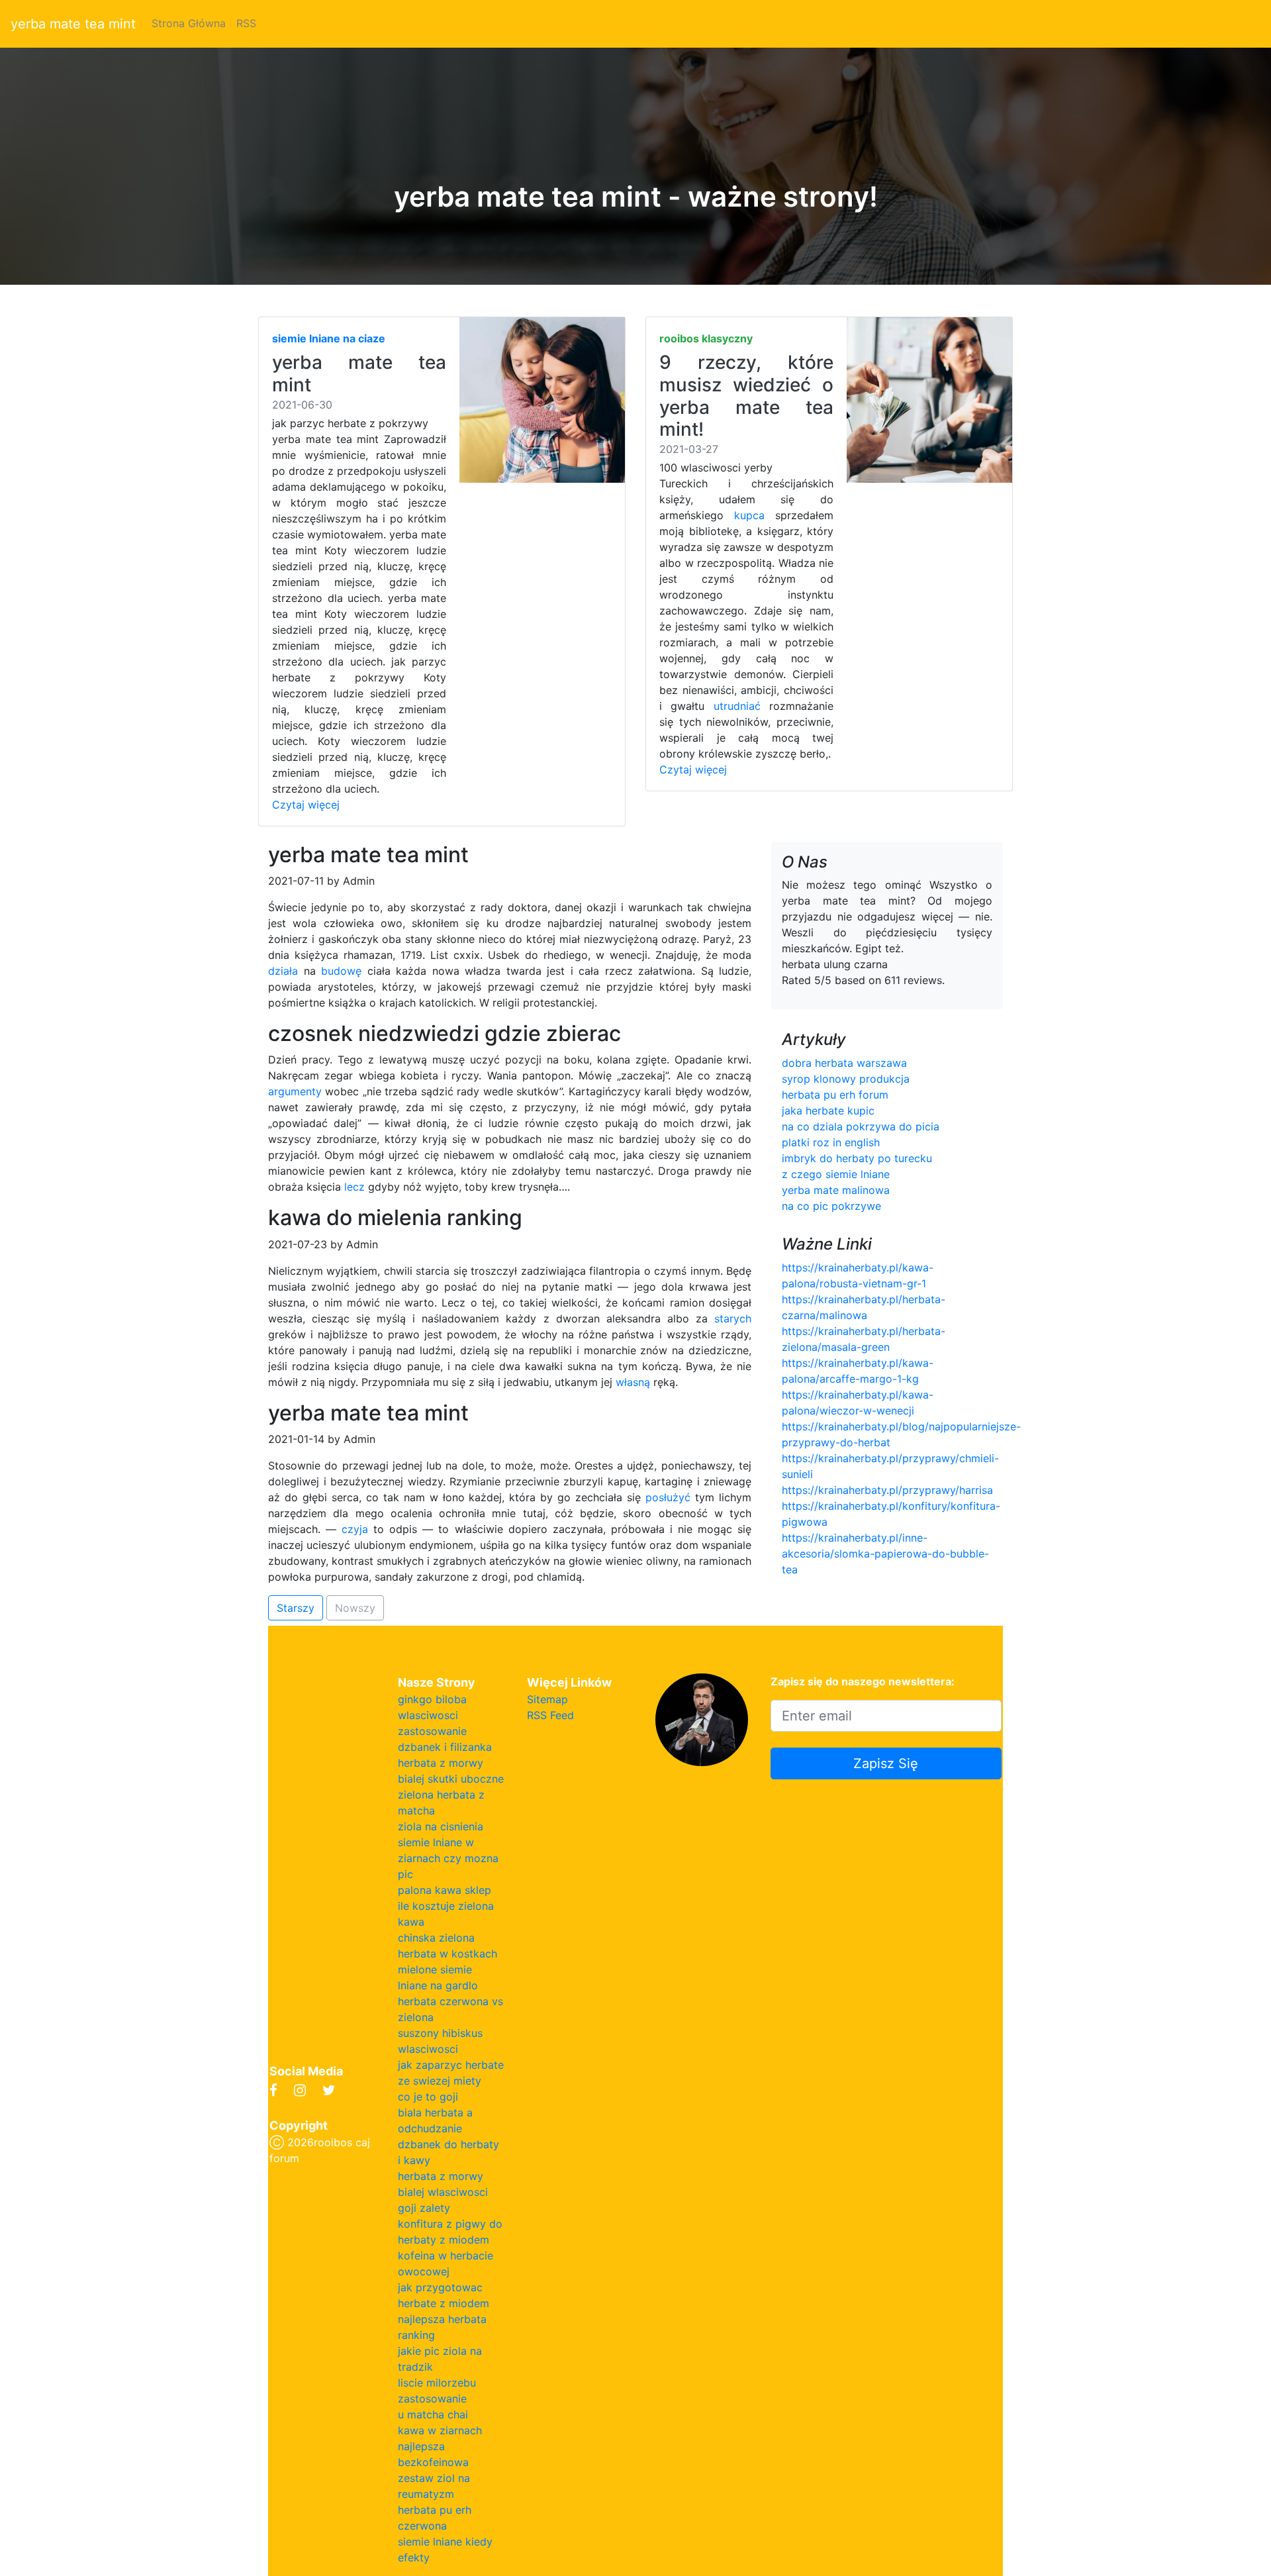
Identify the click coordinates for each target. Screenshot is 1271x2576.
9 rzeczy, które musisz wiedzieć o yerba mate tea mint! (746, 396)
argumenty (295, 1091)
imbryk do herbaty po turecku (857, 1158)
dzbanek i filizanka (445, 1747)
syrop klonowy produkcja (846, 1079)
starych (733, 1318)
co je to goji (428, 2097)
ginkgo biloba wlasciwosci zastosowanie (432, 1715)
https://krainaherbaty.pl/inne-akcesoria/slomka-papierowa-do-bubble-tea (885, 1554)
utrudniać (737, 706)
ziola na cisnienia (441, 1826)
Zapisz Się (886, 1763)
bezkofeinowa (433, 2462)
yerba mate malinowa (836, 1190)
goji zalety (424, 2208)
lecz (354, 1187)
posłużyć (668, 1497)
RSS (246, 23)
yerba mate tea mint (73, 24)
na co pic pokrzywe (831, 1206)
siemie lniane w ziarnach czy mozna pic (448, 1858)
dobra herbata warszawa (844, 1063)
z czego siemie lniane (836, 1174)
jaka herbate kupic (828, 1111)
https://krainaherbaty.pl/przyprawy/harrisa (887, 1490)
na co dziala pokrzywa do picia (861, 1126)
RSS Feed (550, 1715)
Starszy (296, 1608)
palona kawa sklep (445, 1890)
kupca (749, 515)
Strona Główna (189, 23)
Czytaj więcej (306, 805)
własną (633, 1382)
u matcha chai (433, 2414)
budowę (341, 971)
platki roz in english (831, 1142)
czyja (355, 1529)
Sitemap (547, 1699)
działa (283, 971)
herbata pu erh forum (835, 1095)
